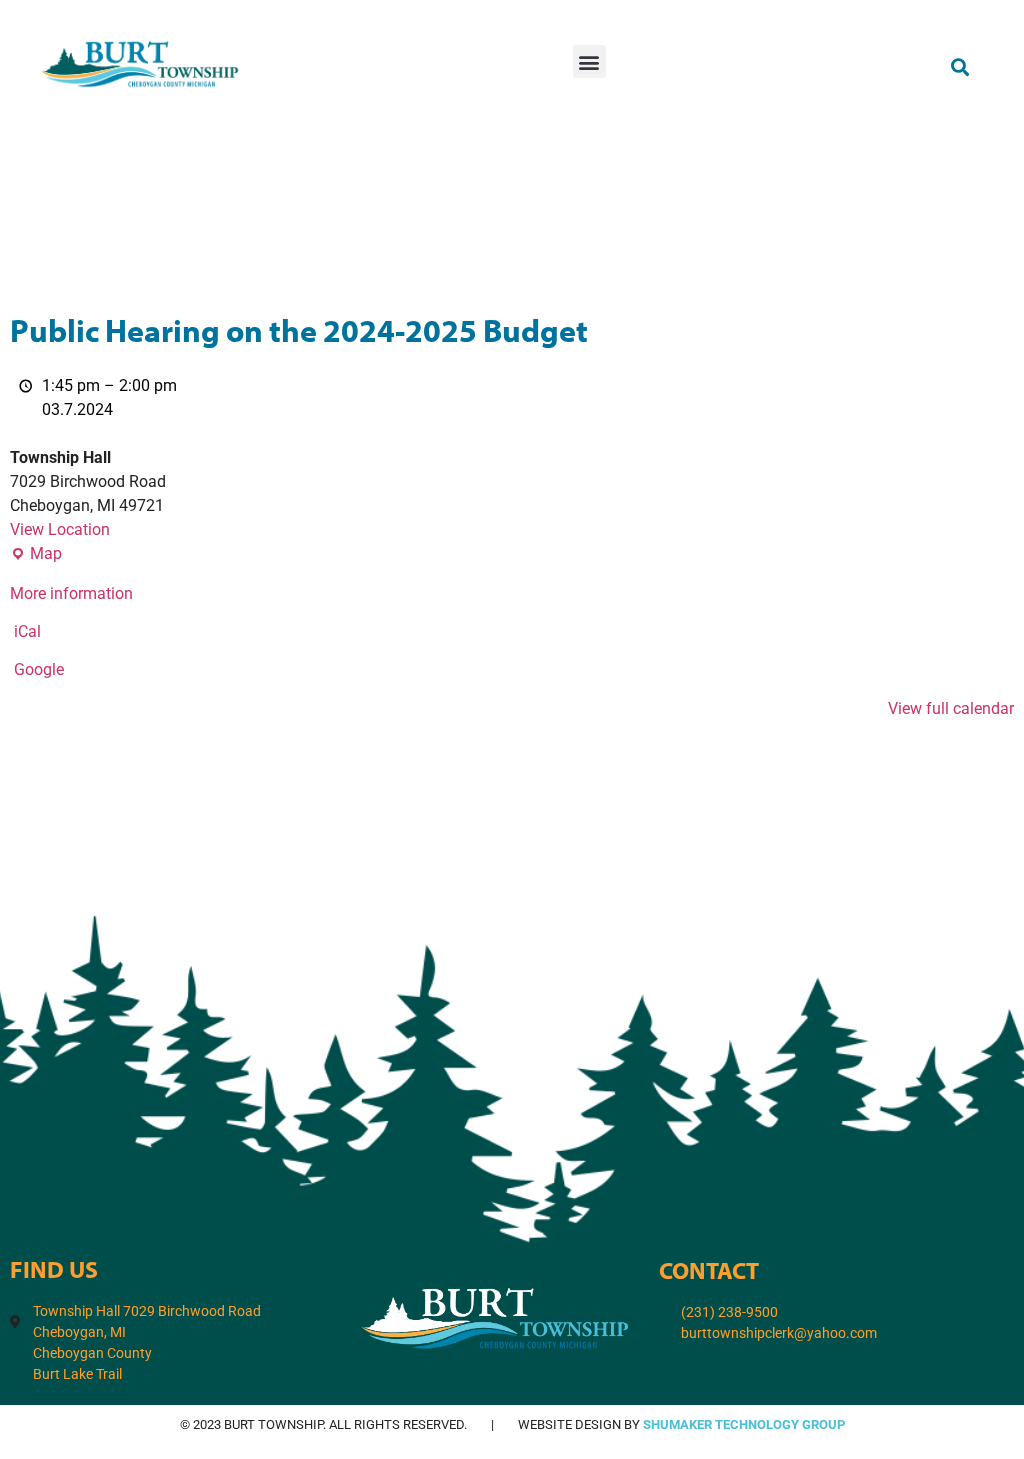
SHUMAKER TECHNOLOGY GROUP (744, 1424)
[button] (589, 61)
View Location (60, 529)
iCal (27, 631)
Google (39, 669)
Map (36, 552)
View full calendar (951, 708)
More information (71, 593)
